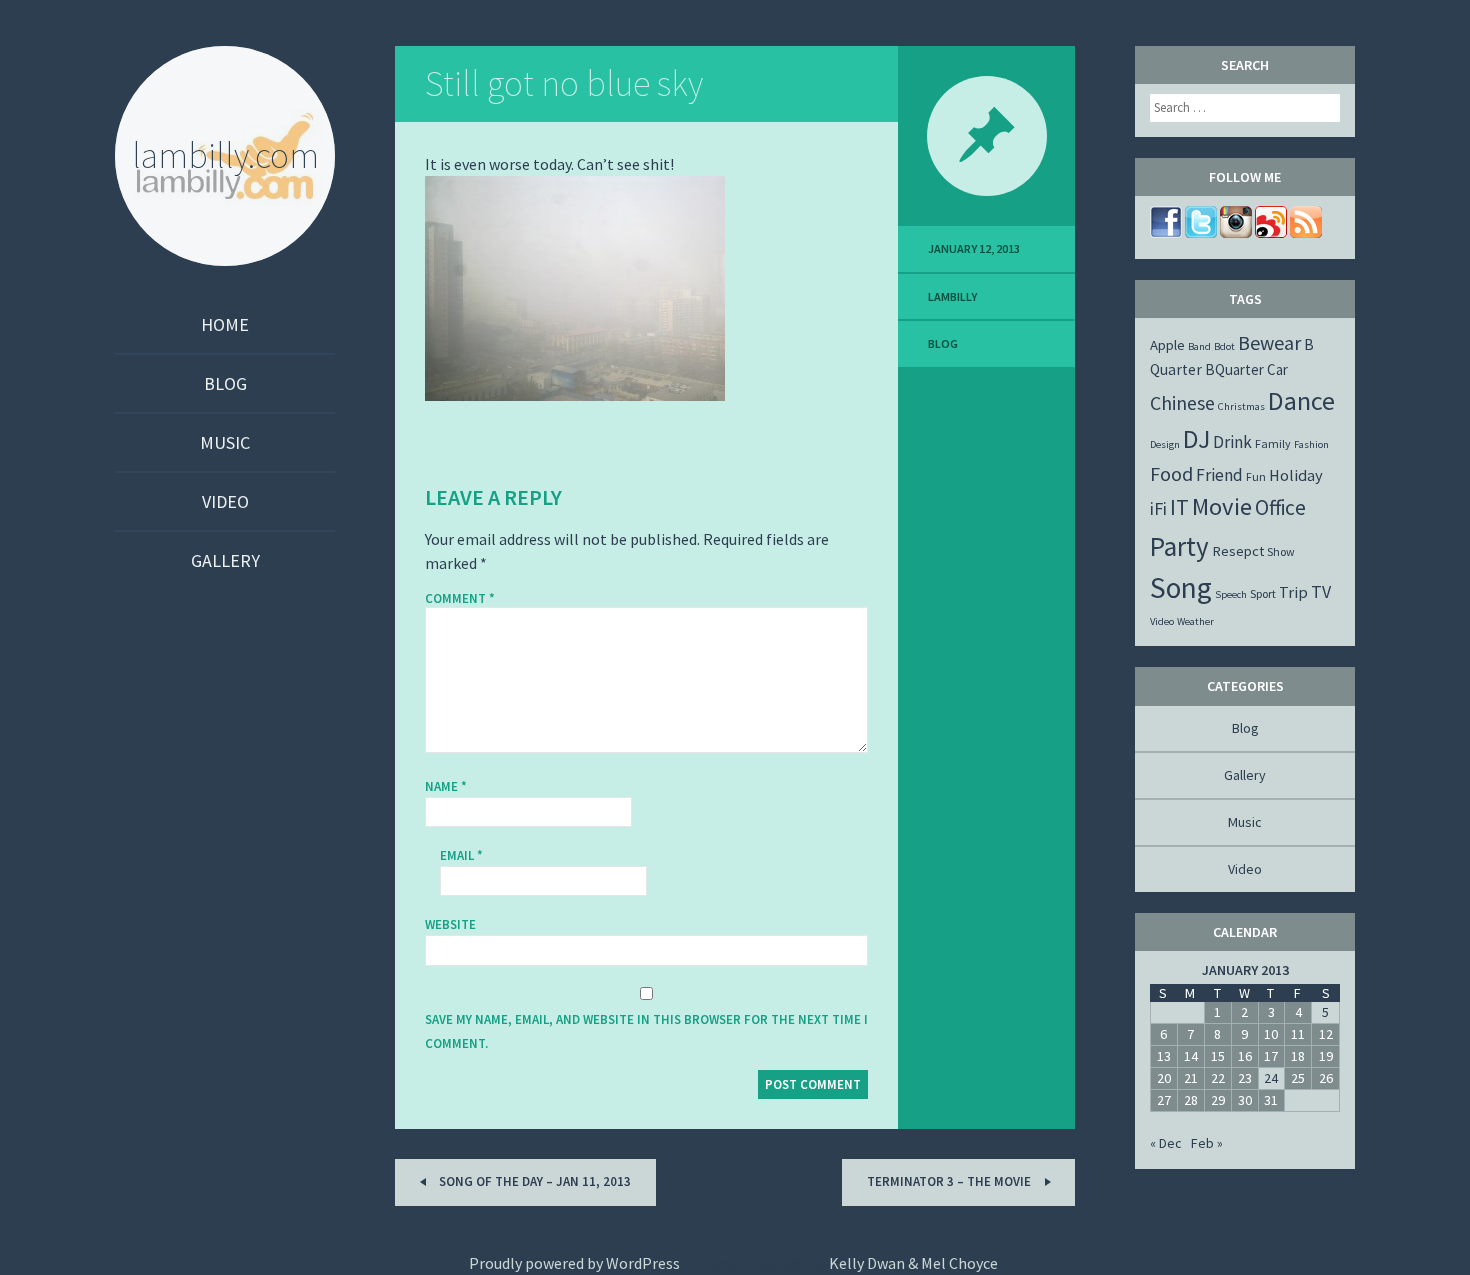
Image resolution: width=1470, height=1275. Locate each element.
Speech (1231, 594)
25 (1298, 1078)
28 (1191, 1100)
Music (225, 442)
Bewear (1269, 342)
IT (1179, 507)
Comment (460, 599)
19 (1326, 1056)
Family (1273, 443)
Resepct (1238, 551)
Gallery (225, 560)
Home (225, 324)
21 (1191, 1078)
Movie (1222, 506)
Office (1280, 507)
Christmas (1241, 406)
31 (1271, 1100)
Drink (1232, 442)
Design (1165, 444)
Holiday (1296, 475)
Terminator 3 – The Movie (950, 1181)
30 (1245, 1100)
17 (1271, 1056)
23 (1245, 1078)
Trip (1293, 592)
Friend (1219, 475)
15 (1218, 1056)
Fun (1256, 476)
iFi (1158, 508)
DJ (1196, 439)
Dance (1301, 400)
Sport (1263, 593)
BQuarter (1234, 369)
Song (1181, 587)
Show (1281, 551)
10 (1271, 1034)
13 (1164, 1056)
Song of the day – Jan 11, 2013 (533, 1181)
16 (1245, 1056)
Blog (225, 383)
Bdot (1224, 346)
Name (446, 786)
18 (1298, 1056)
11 (1298, 1034)
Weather (1195, 621)
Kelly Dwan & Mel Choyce (913, 1263)
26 (1326, 1078)
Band (1199, 346)
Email (461, 855)
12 (1326, 1034)
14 (1191, 1056)
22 (1218, 1078)
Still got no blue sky (564, 83)
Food (1171, 473)
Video (225, 501)
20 (1164, 1078)
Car (1277, 369)
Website (450, 924)
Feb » (1207, 1143)
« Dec (1166, 1143)
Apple (1167, 345)
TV (1321, 591)
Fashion (1311, 444)
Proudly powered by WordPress (574, 1263)
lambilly (952, 296)
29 (1218, 1100)
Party (1179, 546)
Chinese (1182, 402)
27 (1164, 1100)
